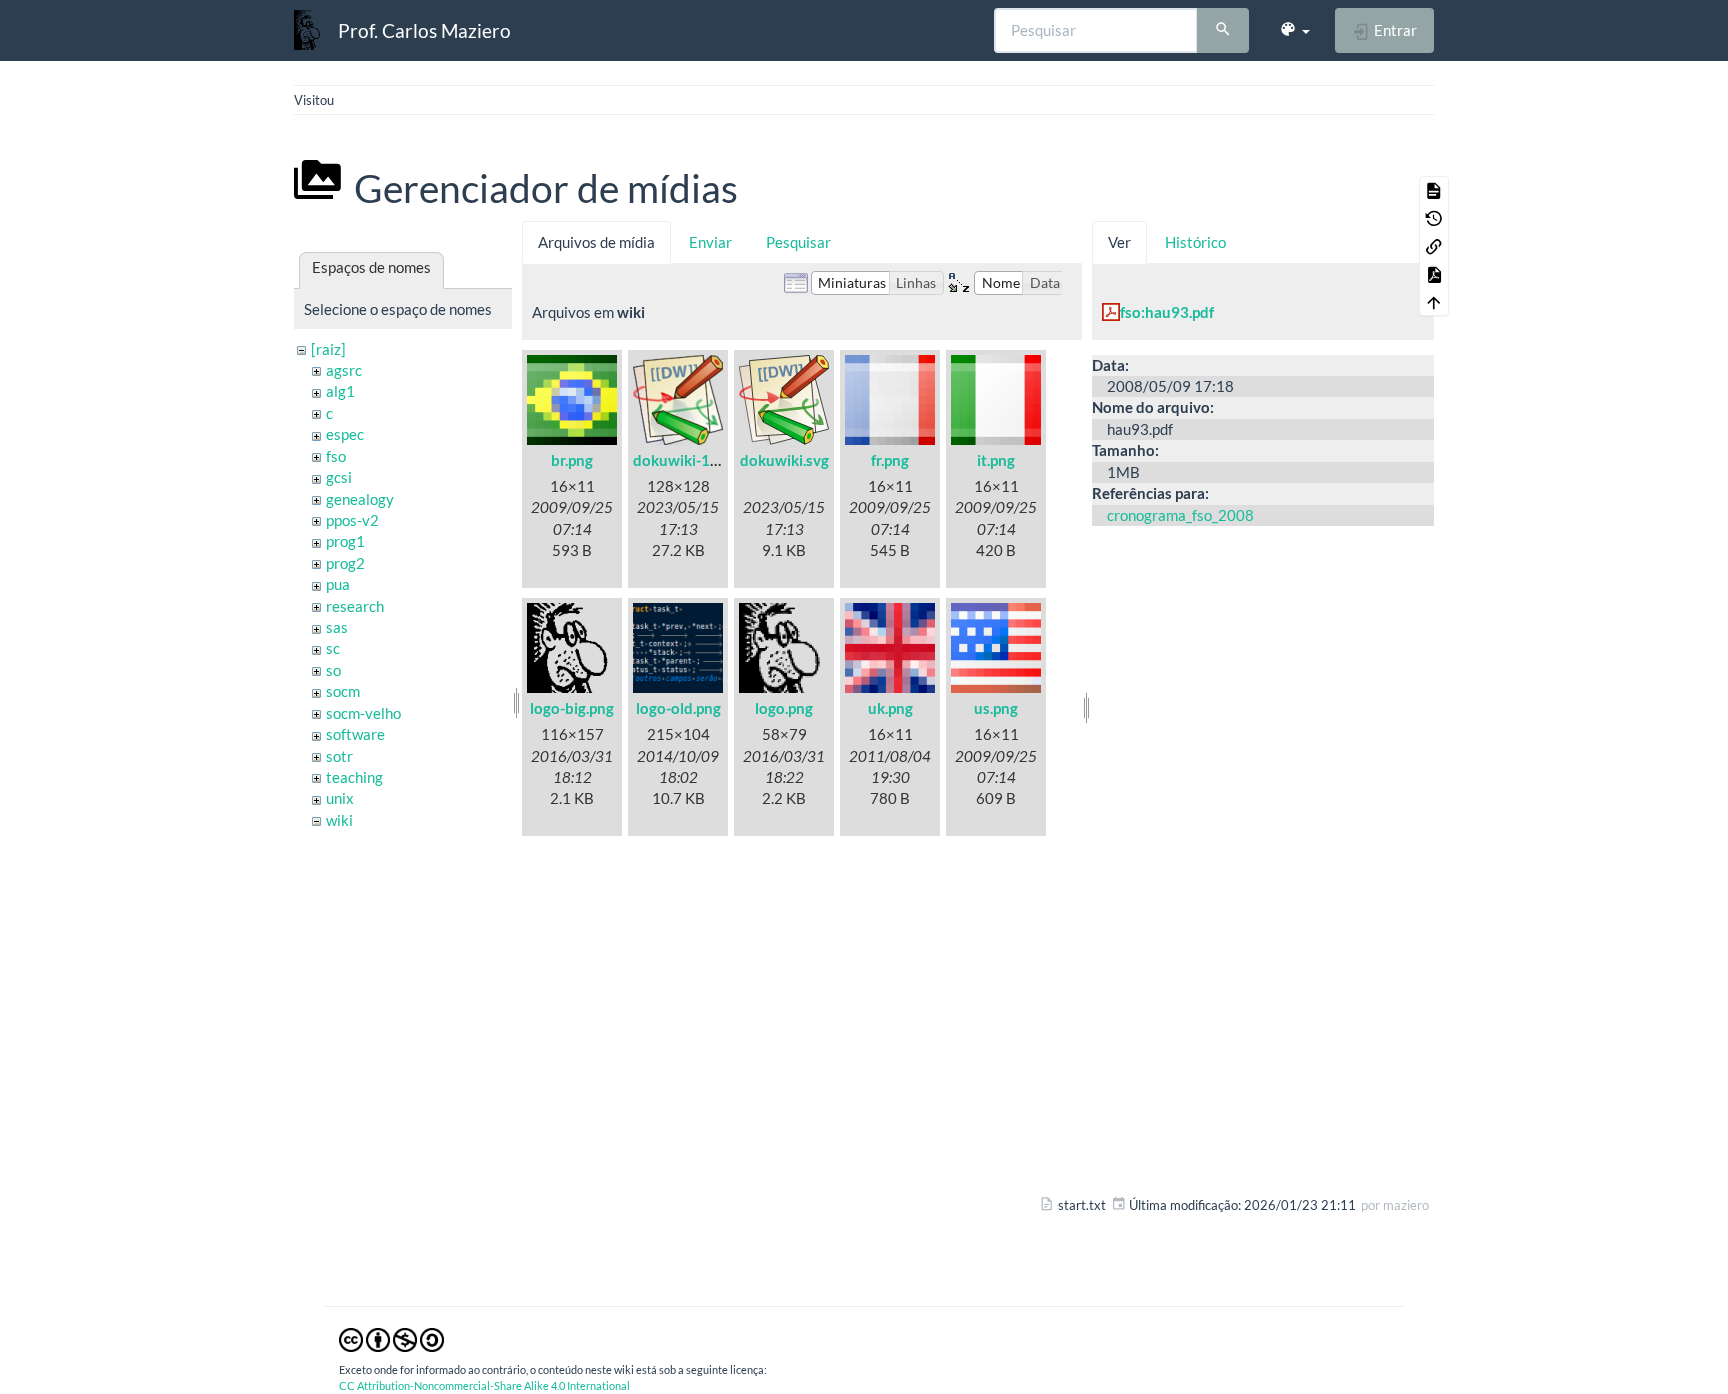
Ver (1119, 242)
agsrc (344, 370)
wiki (339, 820)
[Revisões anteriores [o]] (1434, 218)
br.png (572, 460)
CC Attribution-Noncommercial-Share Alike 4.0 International (484, 1385)
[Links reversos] (1434, 246)
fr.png (890, 460)
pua (338, 584)
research (355, 606)
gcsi (339, 477)
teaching (354, 777)
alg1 (340, 391)
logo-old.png (678, 708)
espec (345, 434)
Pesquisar (798, 242)
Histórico (1195, 242)
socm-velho (363, 713)
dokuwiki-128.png (694, 460)
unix (340, 798)
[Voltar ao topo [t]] (1434, 302)
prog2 (345, 563)
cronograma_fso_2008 (1180, 515)
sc (333, 648)
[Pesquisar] (1223, 31)
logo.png (784, 708)
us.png (996, 708)
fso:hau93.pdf (1167, 312)
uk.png (890, 708)
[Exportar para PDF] (1434, 274)
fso (336, 456)
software (355, 734)
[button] (1294, 30)
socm (343, 691)
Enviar (710, 242)
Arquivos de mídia (596, 242)
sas (337, 627)
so (333, 670)
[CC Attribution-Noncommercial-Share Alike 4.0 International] (391, 1338)
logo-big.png (572, 708)
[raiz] (328, 349)
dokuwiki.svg (784, 460)
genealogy (360, 499)
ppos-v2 (352, 520)
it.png (996, 460)
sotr (339, 756)
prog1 (345, 541)
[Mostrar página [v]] (1434, 190)
